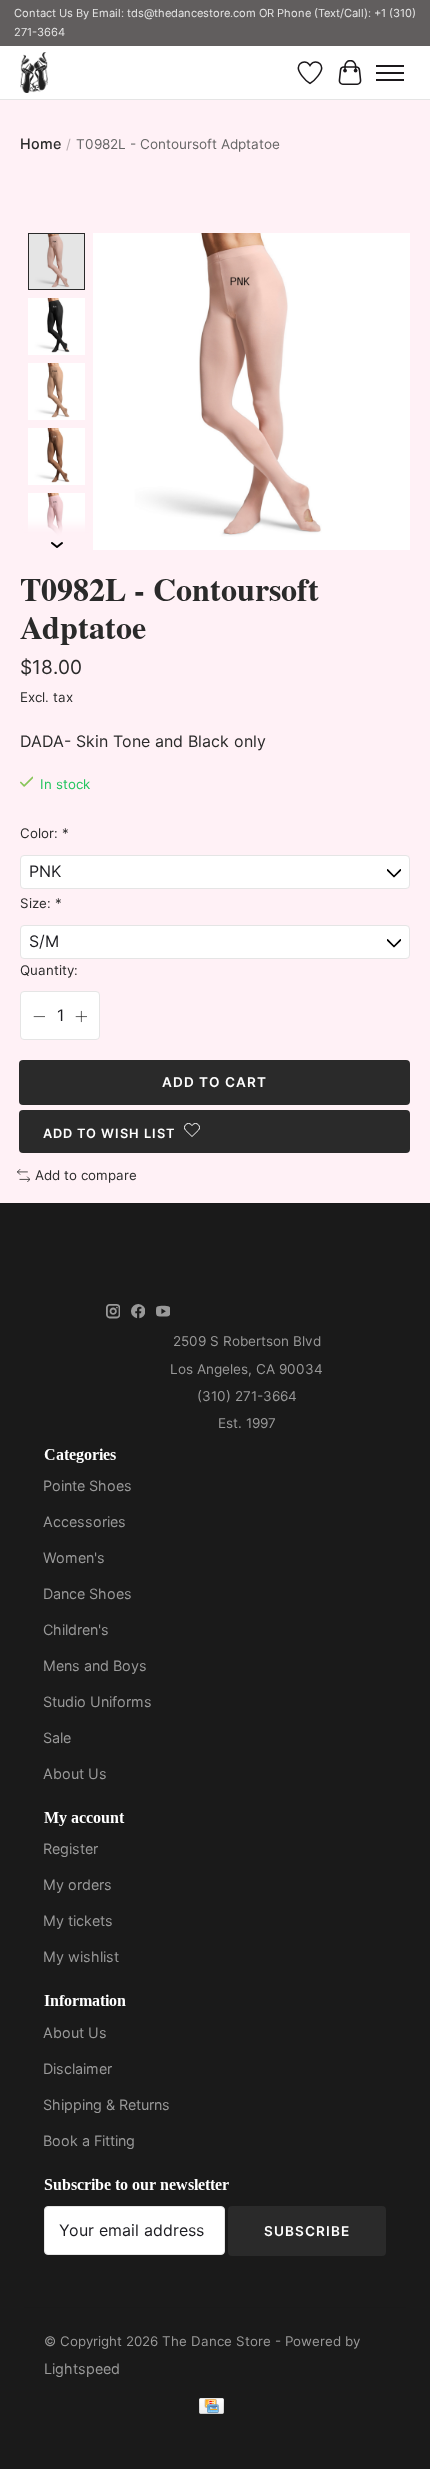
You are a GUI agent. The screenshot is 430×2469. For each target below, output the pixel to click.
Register (70, 1848)
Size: (41, 903)
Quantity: (49, 970)
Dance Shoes (87, 1593)
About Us (75, 1773)
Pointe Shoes (87, 1485)
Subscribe (307, 2231)
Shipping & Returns (106, 2104)
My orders (77, 1884)
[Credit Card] (211, 2409)
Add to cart (214, 1082)
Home (40, 143)
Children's (76, 1629)
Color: (44, 833)
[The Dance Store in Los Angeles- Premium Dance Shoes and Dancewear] (34, 72)
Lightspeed (82, 2368)
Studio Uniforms (97, 1701)
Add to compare (86, 1175)
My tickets (78, 1920)
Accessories (84, 1521)
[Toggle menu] (390, 73)
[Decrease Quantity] (39, 1016)
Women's (74, 1557)
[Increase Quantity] (81, 1016)
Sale (57, 1737)
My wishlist (81, 1956)
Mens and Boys (95, 1665)
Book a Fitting (89, 2140)
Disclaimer (77, 2068)
